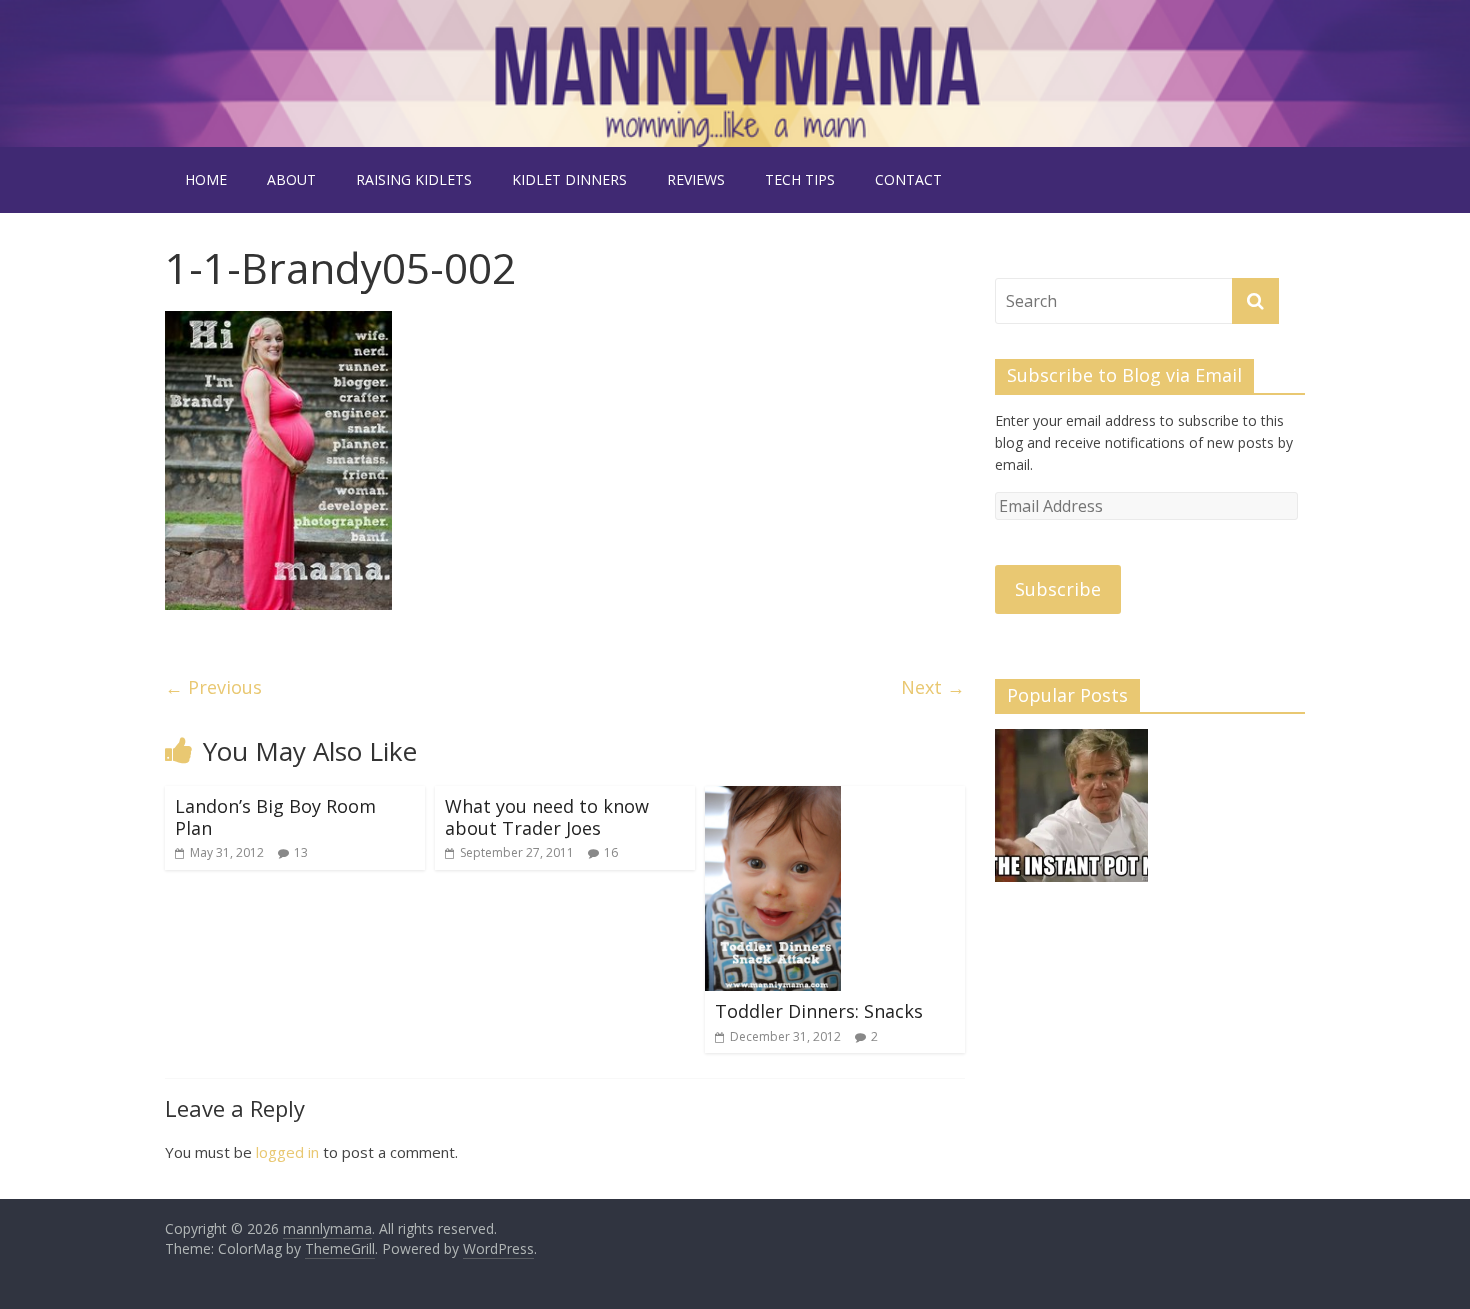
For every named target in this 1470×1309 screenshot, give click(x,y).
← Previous (213, 687)
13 (301, 852)
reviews (696, 179)
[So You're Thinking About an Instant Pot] (1071, 814)
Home (206, 179)
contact (908, 179)
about (291, 179)
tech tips (800, 179)
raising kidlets (414, 179)
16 (611, 852)
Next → (933, 687)
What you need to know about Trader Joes (547, 817)
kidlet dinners (569, 179)
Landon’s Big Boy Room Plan (275, 817)
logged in (287, 1152)
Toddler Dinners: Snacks (819, 1011)
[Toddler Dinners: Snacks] (773, 798)
